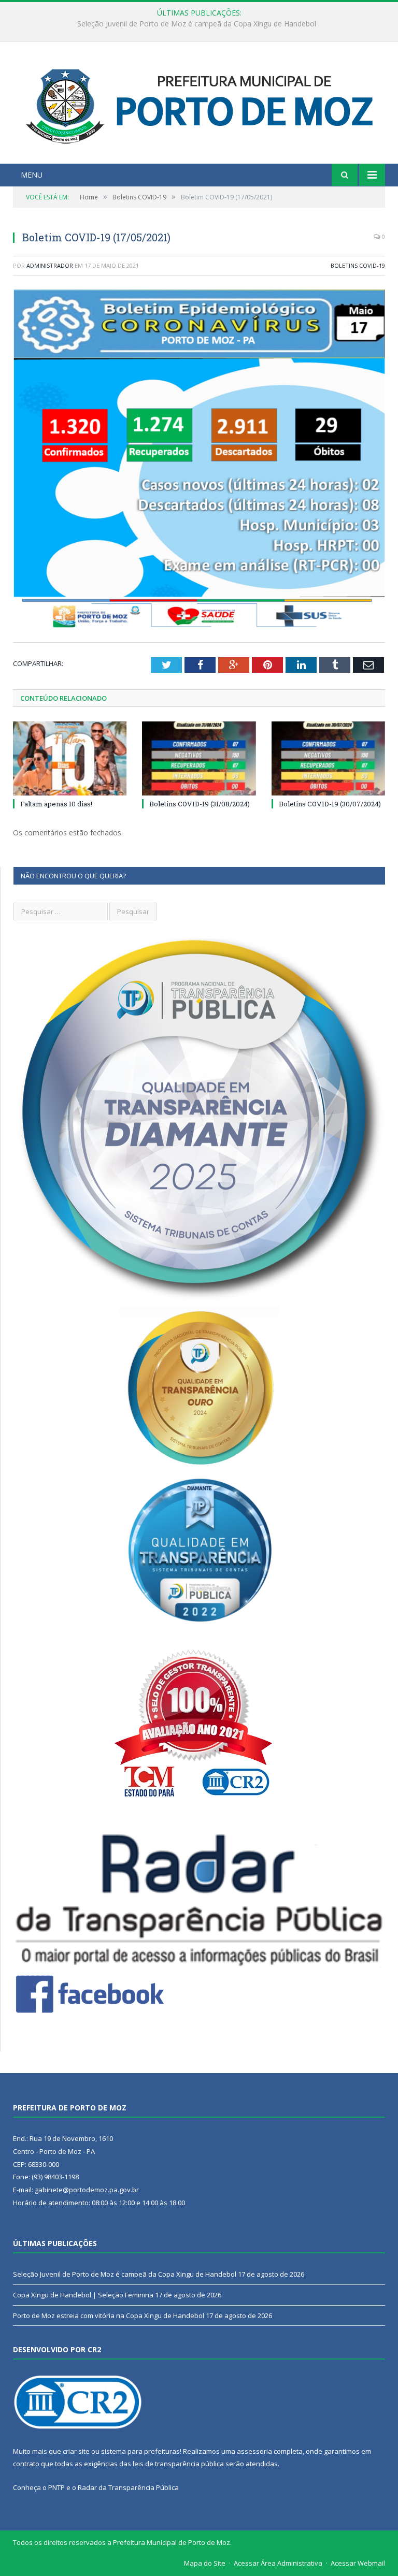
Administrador (50, 265)
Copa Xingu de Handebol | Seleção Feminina (197, 24)
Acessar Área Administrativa (278, 2563)
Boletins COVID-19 (358, 265)
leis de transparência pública (178, 2464)
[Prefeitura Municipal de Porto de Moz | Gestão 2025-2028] (199, 104)
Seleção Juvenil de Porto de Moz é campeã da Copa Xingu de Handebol (125, 2274)
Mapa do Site (205, 2563)
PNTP (56, 2487)
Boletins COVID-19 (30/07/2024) (330, 804)
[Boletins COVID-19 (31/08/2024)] (199, 758)
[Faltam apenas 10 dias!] (70, 758)
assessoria (254, 2451)
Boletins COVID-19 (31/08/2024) (200, 804)
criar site (76, 2451)
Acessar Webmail (358, 2563)
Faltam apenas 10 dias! (56, 804)
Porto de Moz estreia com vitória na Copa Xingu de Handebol (109, 2315)
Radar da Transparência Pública (128, 2487)
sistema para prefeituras (140, 2451)
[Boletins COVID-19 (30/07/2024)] (328, 758)
